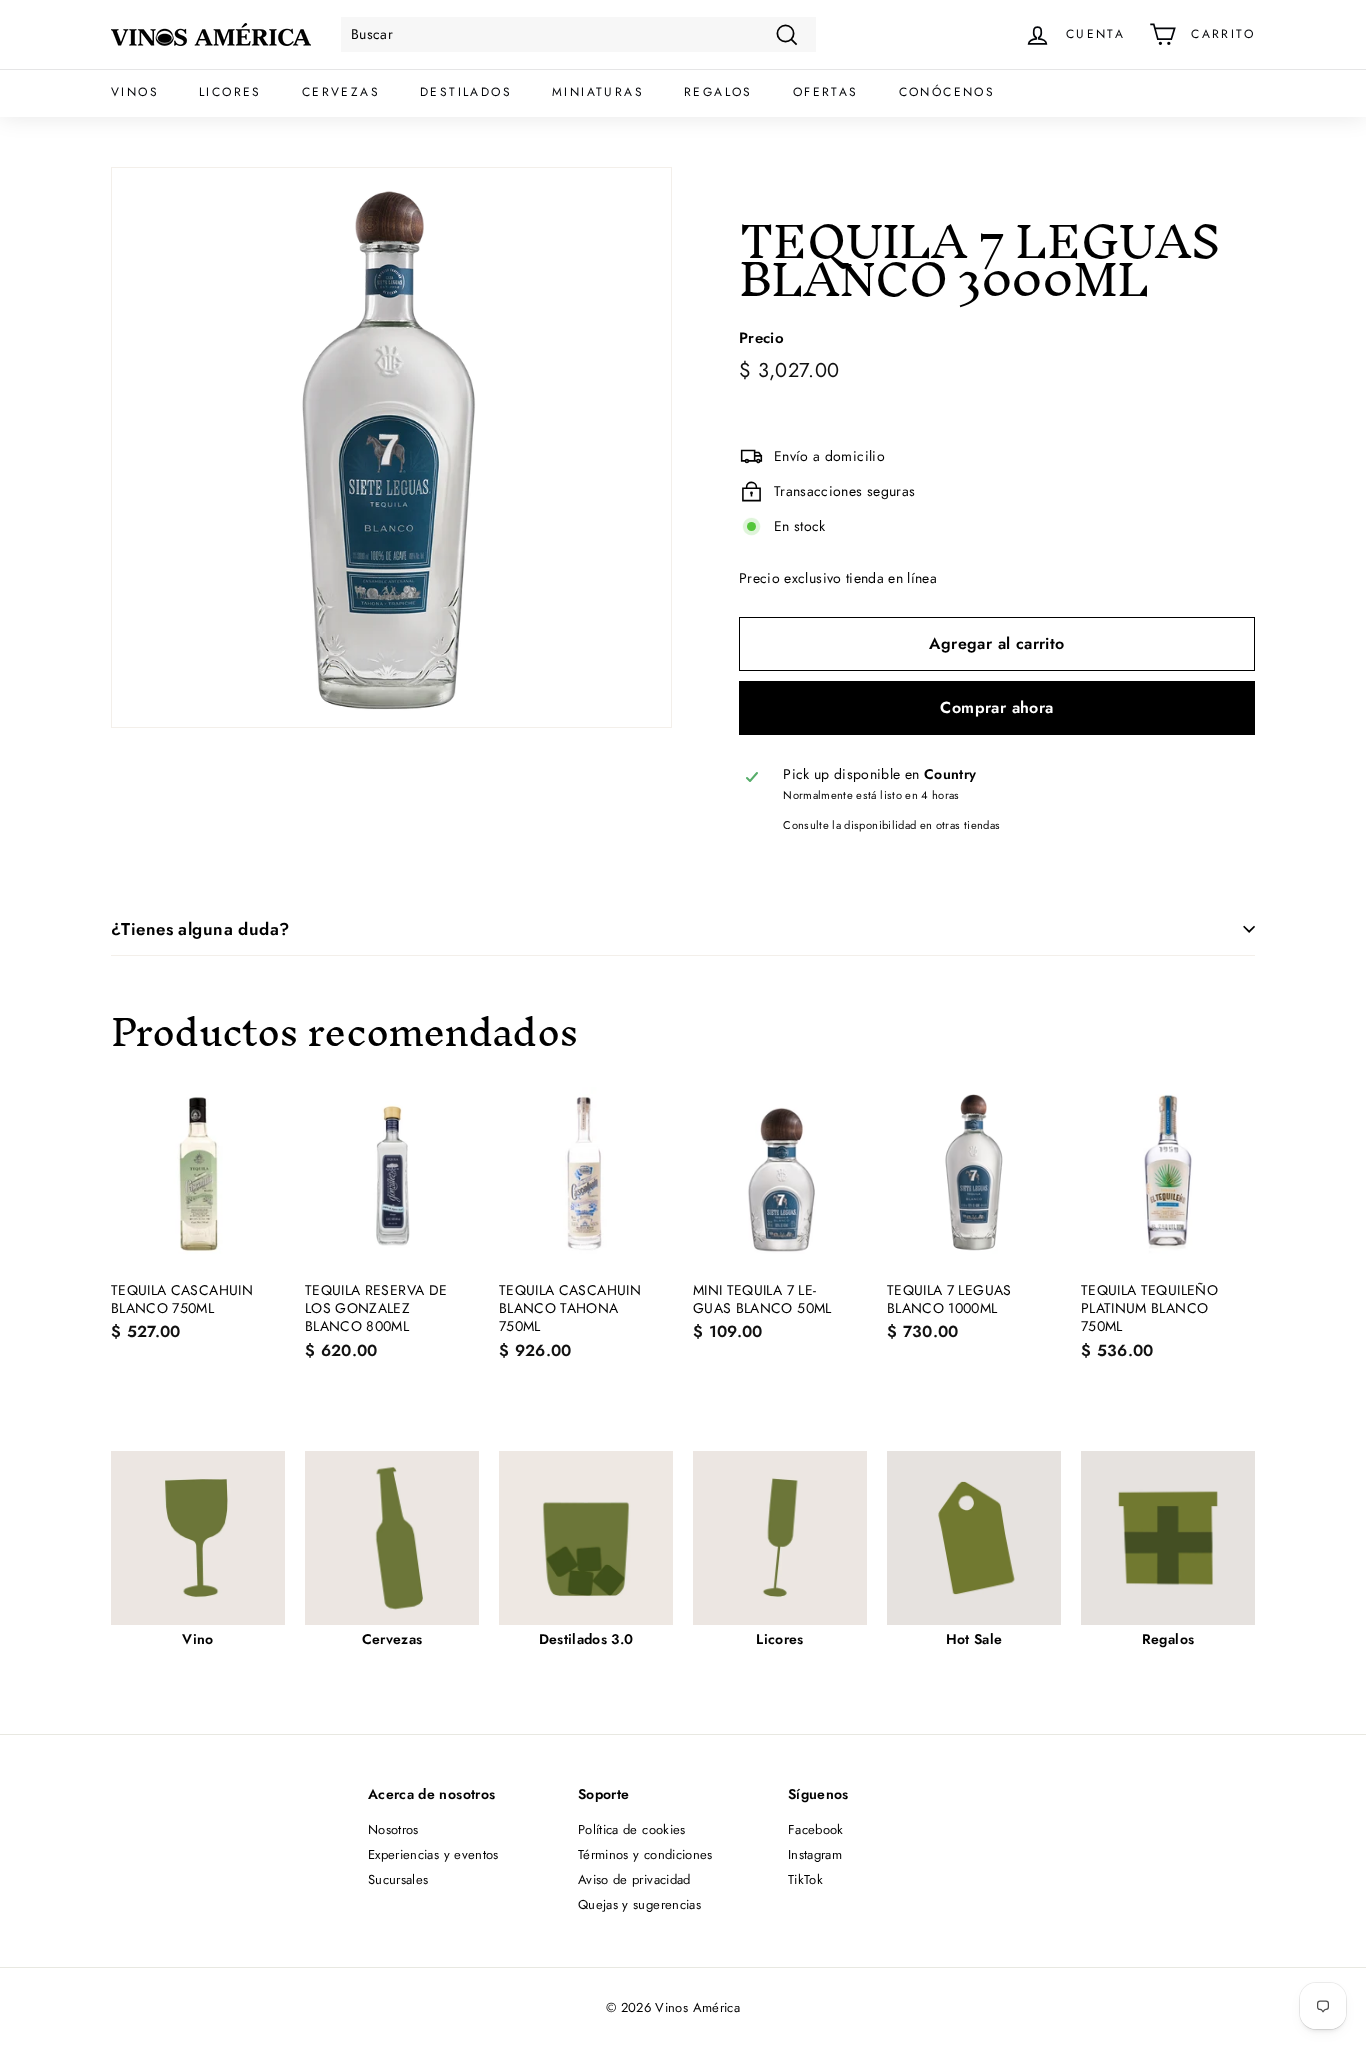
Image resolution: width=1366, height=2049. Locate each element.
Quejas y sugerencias (639, 1904)
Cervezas (341, 92)
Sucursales (398, 1879)
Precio (761, 339)
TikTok (805, 1879)
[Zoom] (391, 447)
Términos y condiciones (645, 1854)
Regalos (718, 92)
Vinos (135, 92)
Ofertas (826, 92)
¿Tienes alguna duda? (200, 929)
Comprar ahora (996, 707)
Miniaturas (598, 92)
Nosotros (393, 1829)
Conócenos (947, 92)
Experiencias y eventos (433, 1854)
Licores (230, 92)
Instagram (815, 1854)
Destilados (466, 92)
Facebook (816, 1829)
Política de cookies (632, 1829)
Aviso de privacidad (634, 1879)
